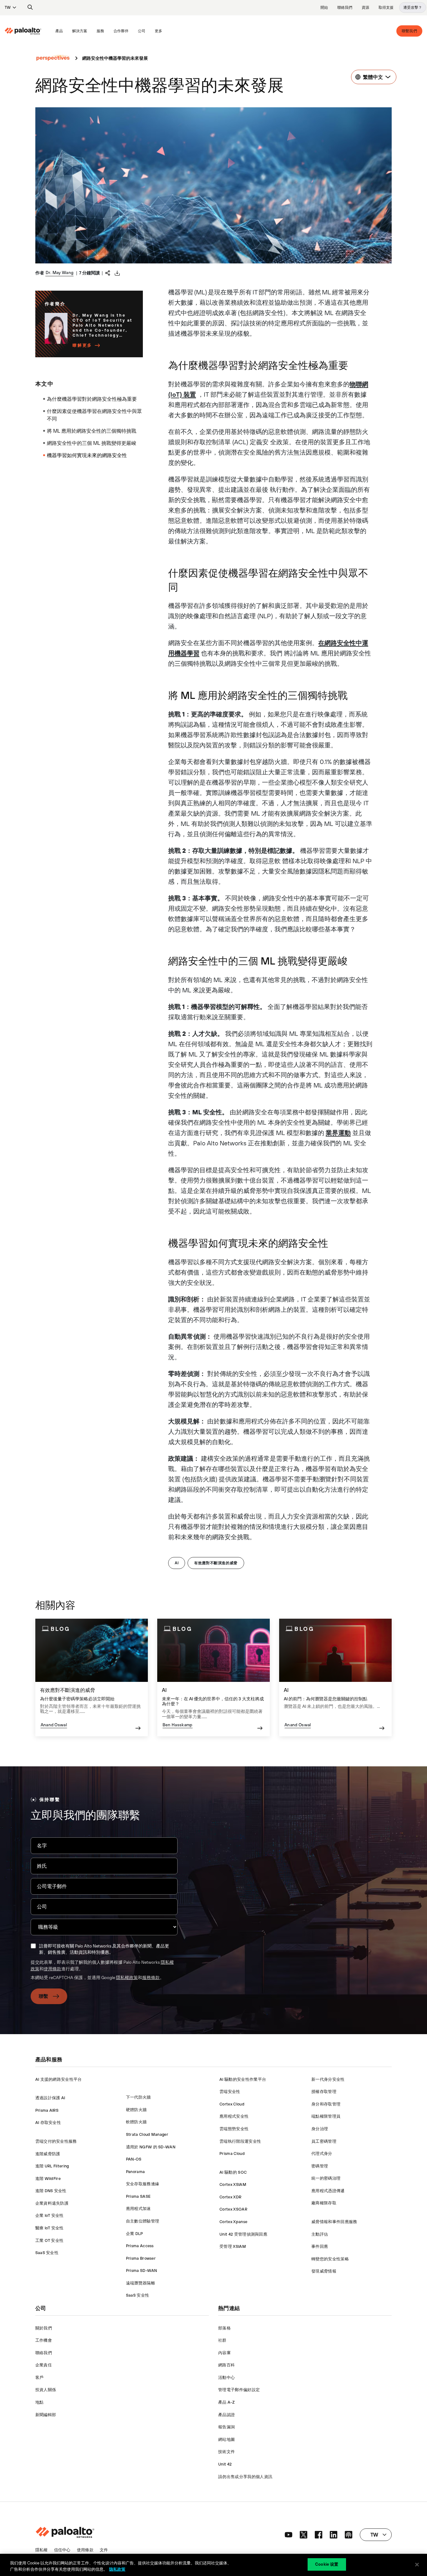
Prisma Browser (141, 2258)
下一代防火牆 (138, 2097)
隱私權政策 (127, 1978)
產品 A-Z (226, 2402)
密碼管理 (320, 2166)
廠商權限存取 (324, 2203)
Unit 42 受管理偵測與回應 (243, 2234)
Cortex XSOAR (233, 2209)
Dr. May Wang (60, 272)
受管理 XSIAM (233, 2246)
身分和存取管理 (326, 2104)
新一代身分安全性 (328, 2079)
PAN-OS (134, 2159)
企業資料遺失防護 (52, 2203)
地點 (40, 2402)
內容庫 (224, 2353)
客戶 (40, 2377)
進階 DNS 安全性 (51, 2191)
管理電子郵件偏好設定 (239, 2390)
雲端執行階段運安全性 (240, 2141)
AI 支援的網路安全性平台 (59, 2079)
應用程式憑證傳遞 (328, 2191)
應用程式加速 (138, 2209)
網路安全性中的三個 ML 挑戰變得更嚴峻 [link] (92, 443)
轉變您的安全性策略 (330, 2259)
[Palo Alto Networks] (23, 31)
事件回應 (320, 2246)
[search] (30, 8)
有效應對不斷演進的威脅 (216, 1563)
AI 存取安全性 (48, 2123)
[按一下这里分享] (108, 272)
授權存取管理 (324, 2092)
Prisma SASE (138, 2196)
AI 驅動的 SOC (233, 2172)
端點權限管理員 (326, 2116)
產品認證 (226, 2415)
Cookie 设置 (327, 2564)
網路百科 (226, 2365)
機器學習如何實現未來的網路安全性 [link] (87, 455)
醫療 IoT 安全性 (50, 2228)
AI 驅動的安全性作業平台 (243, 2079)
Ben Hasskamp (178, 1725)
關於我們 (44, 2328)
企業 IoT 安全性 (50, 2215)
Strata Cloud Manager (147, 2134)
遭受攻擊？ (413, 8)
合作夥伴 (121, 31)
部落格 (224, 2328)
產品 (59, 31)
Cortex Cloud (232, 2104)
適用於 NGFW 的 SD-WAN (151, 2147)
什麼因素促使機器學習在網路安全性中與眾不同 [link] (94, 415)
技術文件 (226, 2452)
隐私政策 (117, 2569)
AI (177, 1563)
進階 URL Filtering (52, 2166)
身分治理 (320, 2129)
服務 (100, 31)
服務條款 (151, 1978)
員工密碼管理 (324, 2141)
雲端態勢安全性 (234, 2129)
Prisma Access (140, 2246)
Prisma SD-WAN (142, 2271)
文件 (104, 2550)
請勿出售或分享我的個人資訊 (245, 2477)
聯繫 (44, 1996)
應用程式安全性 (234, 2116)
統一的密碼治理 (326, 2178)
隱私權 (42, 2550)
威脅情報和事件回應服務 (334, 2222)
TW (8, 8)
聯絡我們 (345, 8)
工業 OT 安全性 (50, 2240)
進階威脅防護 (48, 2154)
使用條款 (53, 1969)
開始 (324, 8)
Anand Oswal (54, 1725)
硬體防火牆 (136, 2110)
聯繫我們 (409, 31)
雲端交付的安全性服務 (56, 2141)
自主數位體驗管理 (143, 2221)
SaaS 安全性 (47, 2253)
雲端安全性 (230, 2092)
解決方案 (80, 31)
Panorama (136, 2172)
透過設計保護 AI (50, 2098)
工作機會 (44, 2340)
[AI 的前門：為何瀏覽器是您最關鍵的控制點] (335, 1678)
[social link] (289, 2535)
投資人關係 (46, 2390)
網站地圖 (226, 2439)
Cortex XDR (230, 2197)
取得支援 (386, 8)
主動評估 (320, 2234)
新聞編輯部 (46, 2415)
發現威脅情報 (324, 2271)
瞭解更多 (82, 345)
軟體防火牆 (136, 2122)
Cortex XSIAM (233, 2184)
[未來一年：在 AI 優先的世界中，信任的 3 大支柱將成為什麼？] (213, 1678)
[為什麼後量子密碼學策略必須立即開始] (92, 1678)
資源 (365, 8)
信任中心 (62, 2550)
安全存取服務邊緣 (143, 2184)
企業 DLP (135, 2234)
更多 (158, 31)
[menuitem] (28, 31)
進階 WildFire (48, 2179)
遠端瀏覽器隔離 (141, 2283)
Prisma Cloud (232, 2153)
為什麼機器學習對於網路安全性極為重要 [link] (92, 399)
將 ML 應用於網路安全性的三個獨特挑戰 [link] (92, 431)
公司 (142, 31)
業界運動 (338, 1133)
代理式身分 (322, 2153)
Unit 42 (225, 2464)
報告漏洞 (226, 2427)
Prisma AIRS (47, 2110)
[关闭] (417, 2564)
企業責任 (44, 2365)
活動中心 (226, 2377)
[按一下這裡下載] (117, 273)
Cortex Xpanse (233, 2222)
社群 (222, 2340)
